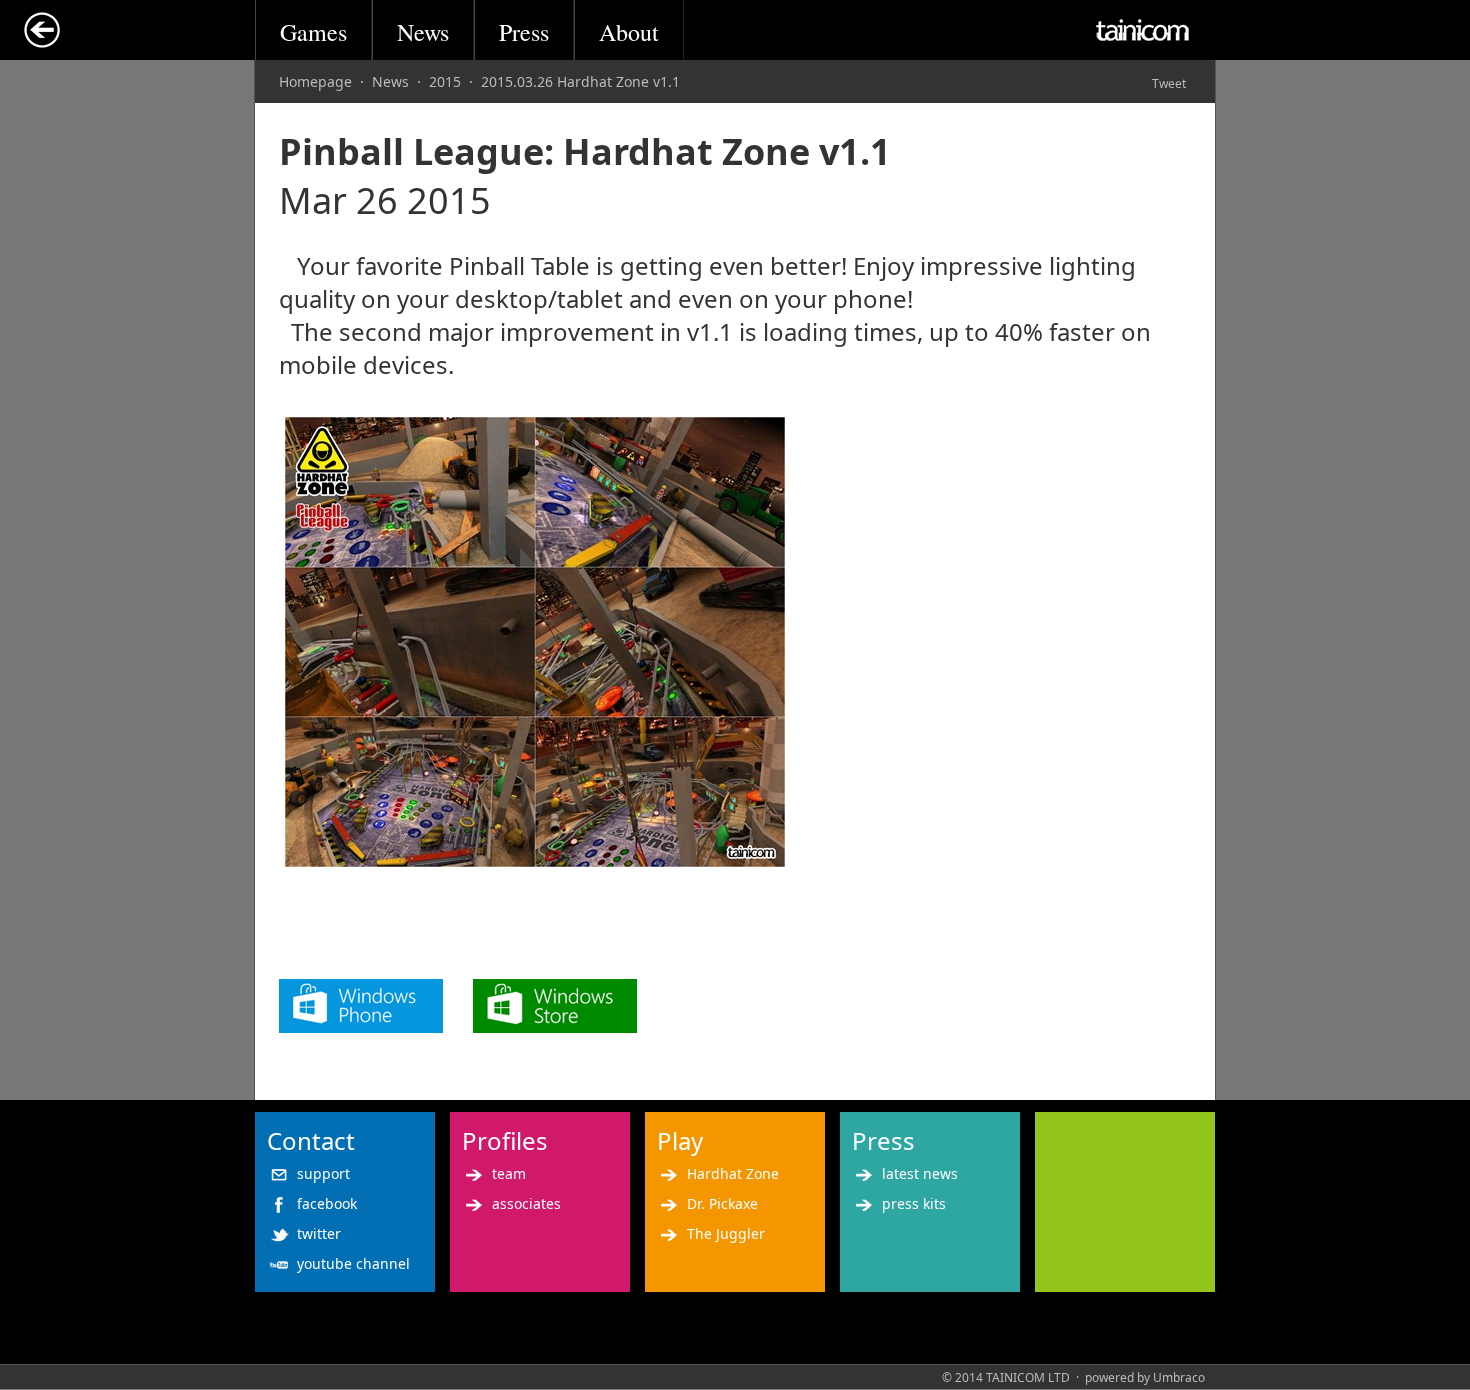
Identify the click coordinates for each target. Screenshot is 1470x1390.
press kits (914, 1203)
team (509, 1173)
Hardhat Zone (733, 1173)
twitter (319, 1233)
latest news (920, 1173)
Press (524, 32)
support (323, 1173)
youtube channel (353, 1263)
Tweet (1169, 83)
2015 (445, 81)
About (629, 32)
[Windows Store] (555, 1023)
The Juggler (726, 1233)
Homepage (315, 81)
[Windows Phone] (361, 1023)
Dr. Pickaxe (722, 1203)
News (423, 32)
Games (313, 32)
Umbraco (1179, 1377)
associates (526, 1203)
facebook (327, 1203)
